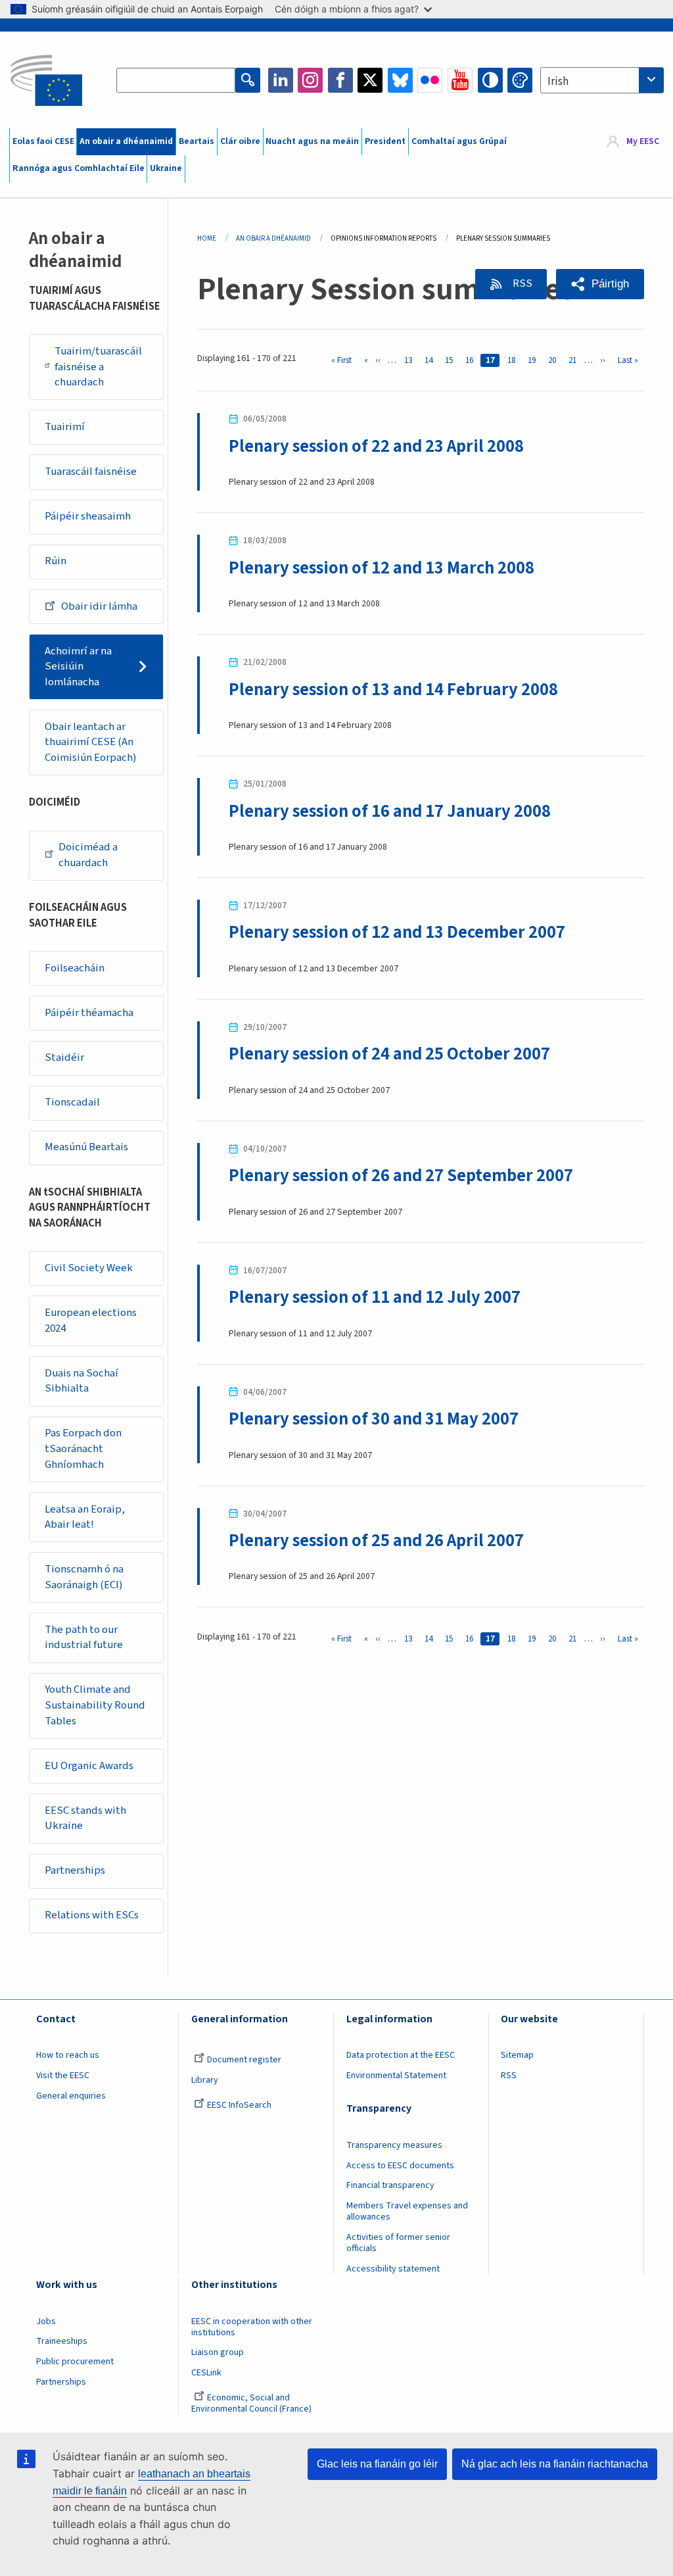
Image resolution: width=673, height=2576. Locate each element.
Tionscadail (72, 1102)
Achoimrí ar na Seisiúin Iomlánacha (78, 667)
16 (472, 360)
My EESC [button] (643, 141)
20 (555, 360)
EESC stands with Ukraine (85, 1818)
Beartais (197, 141)
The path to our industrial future (84, 1638)
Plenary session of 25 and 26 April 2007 (376, 1541)
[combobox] (602, 80)
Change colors (520, 80)
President (385, 141)
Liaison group (218, 2352)
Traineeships (62, 2341)
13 (410, 360)
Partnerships (75, 1870)
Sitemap (517, 2055)
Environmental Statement (396, 2076)
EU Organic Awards (89, 1766)
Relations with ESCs (92, 1915)
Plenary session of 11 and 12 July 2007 (375, 1298)
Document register (244, 2060)
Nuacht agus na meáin (312, 141)
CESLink (206, 2373)
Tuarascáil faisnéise (91, 472)
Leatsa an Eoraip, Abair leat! (85, 1517)
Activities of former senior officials (398, 2243)
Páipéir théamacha (89, 1013)
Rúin (56, 561)
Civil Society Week (89, 1268)
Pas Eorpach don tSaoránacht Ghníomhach (83, 1448)
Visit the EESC (63, 2076)
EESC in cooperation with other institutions (252, 2327)
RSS (522, 283)
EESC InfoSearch (239, 2105)
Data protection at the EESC (401, 2055)
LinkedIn (281, 80)
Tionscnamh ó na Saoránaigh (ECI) (84, 1577)
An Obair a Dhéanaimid (273, 238)
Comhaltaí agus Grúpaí (459, 141)
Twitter (370, 80)
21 (575, 360)
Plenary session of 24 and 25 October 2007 (389, 1054)
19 (534, 360)
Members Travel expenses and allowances (407, 2211)
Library (205, 2080)
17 (493, 360)
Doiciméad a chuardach (88, 855)
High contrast (490, 80)
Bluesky (400, 80)
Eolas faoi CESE (43, 141)
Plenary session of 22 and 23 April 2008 (376, 447)
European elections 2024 (91, 1321)
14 (431, 360)
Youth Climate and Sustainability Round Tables (95, 1705)
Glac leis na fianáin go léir (377, 2464)
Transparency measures (394, 2145)
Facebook (340, 80)
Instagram (310, 80)
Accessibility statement (393, 2269)
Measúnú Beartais (86, 1147)
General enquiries (71, 2096)
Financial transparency (390, 2185)
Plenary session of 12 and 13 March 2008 (382, 568)
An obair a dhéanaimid (126, 141)
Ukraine (166, 168)
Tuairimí (65, 427)
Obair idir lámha (99, 606)
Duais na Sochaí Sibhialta (81, 1381)
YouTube (460, 80)
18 (514, 360)
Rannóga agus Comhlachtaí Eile (79, 168)
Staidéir (64, 1057)
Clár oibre (240, 141)
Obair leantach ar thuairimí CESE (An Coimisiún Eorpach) (91, 742)
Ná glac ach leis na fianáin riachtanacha (555, 2464)
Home (207, 238)
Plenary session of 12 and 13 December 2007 (397, 933)
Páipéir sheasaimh (88, 516)
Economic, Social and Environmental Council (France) (252, 2403)
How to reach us (68, 2055)
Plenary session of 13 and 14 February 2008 (393, 690)
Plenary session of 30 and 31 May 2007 (374, 1419)
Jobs (46, 2321)
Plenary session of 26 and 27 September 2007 (401, 1176)
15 (451, 360)
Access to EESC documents (400, 2166)
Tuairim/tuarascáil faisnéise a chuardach (98, 367)
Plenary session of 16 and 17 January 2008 (390, 812)
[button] (600, 284)
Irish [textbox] (558, 82)
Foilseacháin (75, 968)
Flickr (430, 80)
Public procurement (75, 2362)
